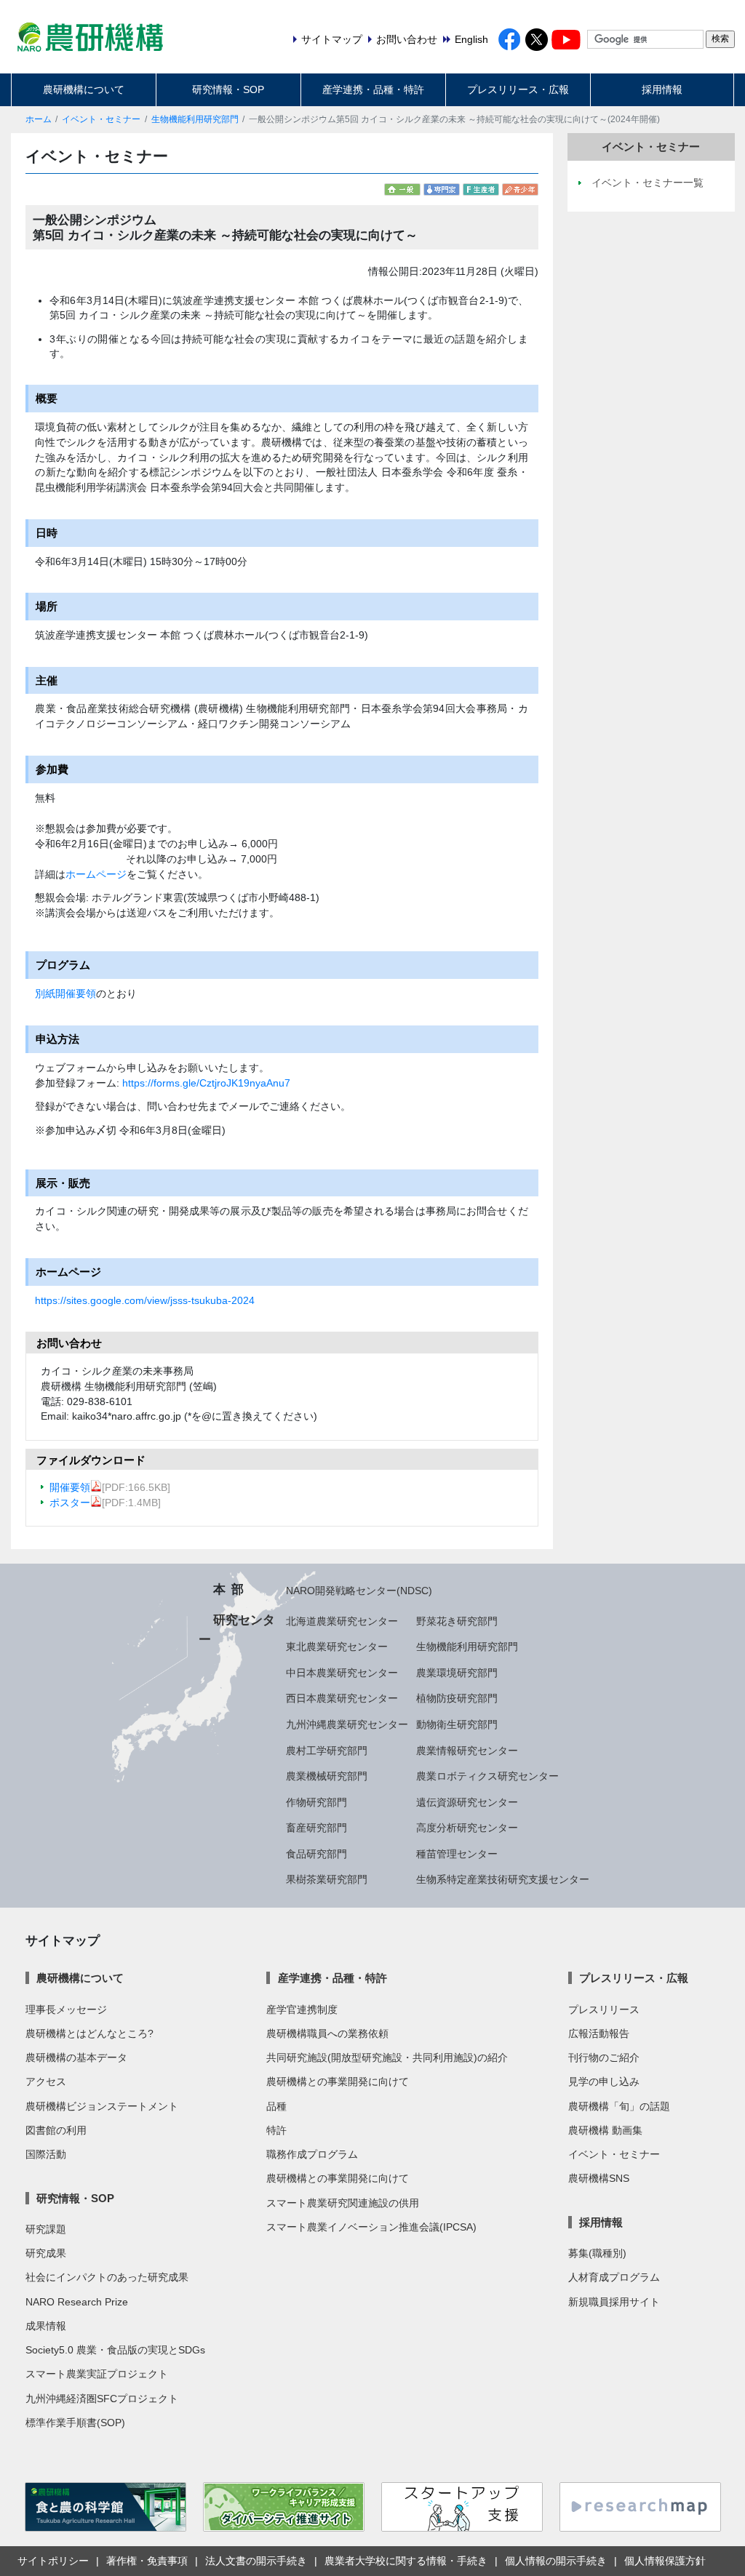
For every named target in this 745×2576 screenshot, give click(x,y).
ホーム (39, 119)
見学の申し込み (604, 2081)
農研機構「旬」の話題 (619, 2106)
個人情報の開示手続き (556, 2561)
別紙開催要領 (65, 993)
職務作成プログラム (312, 2154)
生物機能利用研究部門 (195, 119)
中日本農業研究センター (342, 1673)
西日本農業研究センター (342, 1698)
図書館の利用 (56, 2130)
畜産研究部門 (316, 1828)
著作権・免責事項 (147, 2561)
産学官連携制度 (302, 2009)
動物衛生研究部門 (457, 1724)
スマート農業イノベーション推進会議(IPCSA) (371, 2227)
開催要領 (70, 1487)
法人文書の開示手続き (256, 2561)
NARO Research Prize (77, 2302)
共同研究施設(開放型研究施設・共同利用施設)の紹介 (387, 2057)
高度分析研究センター (467, 1828)
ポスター (70, 1503)
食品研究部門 (316, 1854)
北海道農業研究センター (342, 1621)
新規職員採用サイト (614, 2302)
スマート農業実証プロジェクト (97, 2374)
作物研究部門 (316, 1802)
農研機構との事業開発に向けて (338, 2081)
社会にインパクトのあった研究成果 (107, 2277)
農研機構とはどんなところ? (89, 2033)
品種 (276, 2106)
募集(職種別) (597, 2253)
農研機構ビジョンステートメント (102, 2106)
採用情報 (662, 89)
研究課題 (46, 2229)
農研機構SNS (599, 2178)
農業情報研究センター (467, 1751)
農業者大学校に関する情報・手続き (406, 2561)
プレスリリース (604, 2009)
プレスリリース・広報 (518, 89)
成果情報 (46, 2326)
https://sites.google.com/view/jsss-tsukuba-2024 (145, 1300)
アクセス (46, 2081)
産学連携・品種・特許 (373, 89)
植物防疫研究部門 (457, 1698)
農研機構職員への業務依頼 (327, 2033)
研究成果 (46, 2253)
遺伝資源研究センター (467, 1802)
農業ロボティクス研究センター (487, 1776)
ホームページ (96, 874)
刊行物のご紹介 (604, 2057)
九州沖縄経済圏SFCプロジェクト (102, 2399)
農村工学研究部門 (327, 1751)
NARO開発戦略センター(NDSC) (359, 1591)
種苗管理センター (457, 1854)
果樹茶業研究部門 (327, 1879)
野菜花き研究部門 (457, 1621)
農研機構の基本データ (76, 2057)
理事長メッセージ (66, 2009)
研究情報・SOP (228, 89)
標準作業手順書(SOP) (75, 2423)
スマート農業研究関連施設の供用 (343, 2203)
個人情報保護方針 (665, 2561)
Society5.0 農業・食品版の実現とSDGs (115, 2350)
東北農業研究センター (337, 1647)
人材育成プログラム (614, 2277)
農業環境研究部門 (457, 1673)
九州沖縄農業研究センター (347, 1724)
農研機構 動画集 (605, 2130)
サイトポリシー (53, 2561)
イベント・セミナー (101, 119)
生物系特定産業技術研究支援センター (503, 1879)
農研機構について (84, 89)
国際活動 (46, 2154)
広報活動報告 (599, 2033)
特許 (276, 2130)
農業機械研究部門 (327, 1776)
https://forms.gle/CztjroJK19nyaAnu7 (206, 1083)
